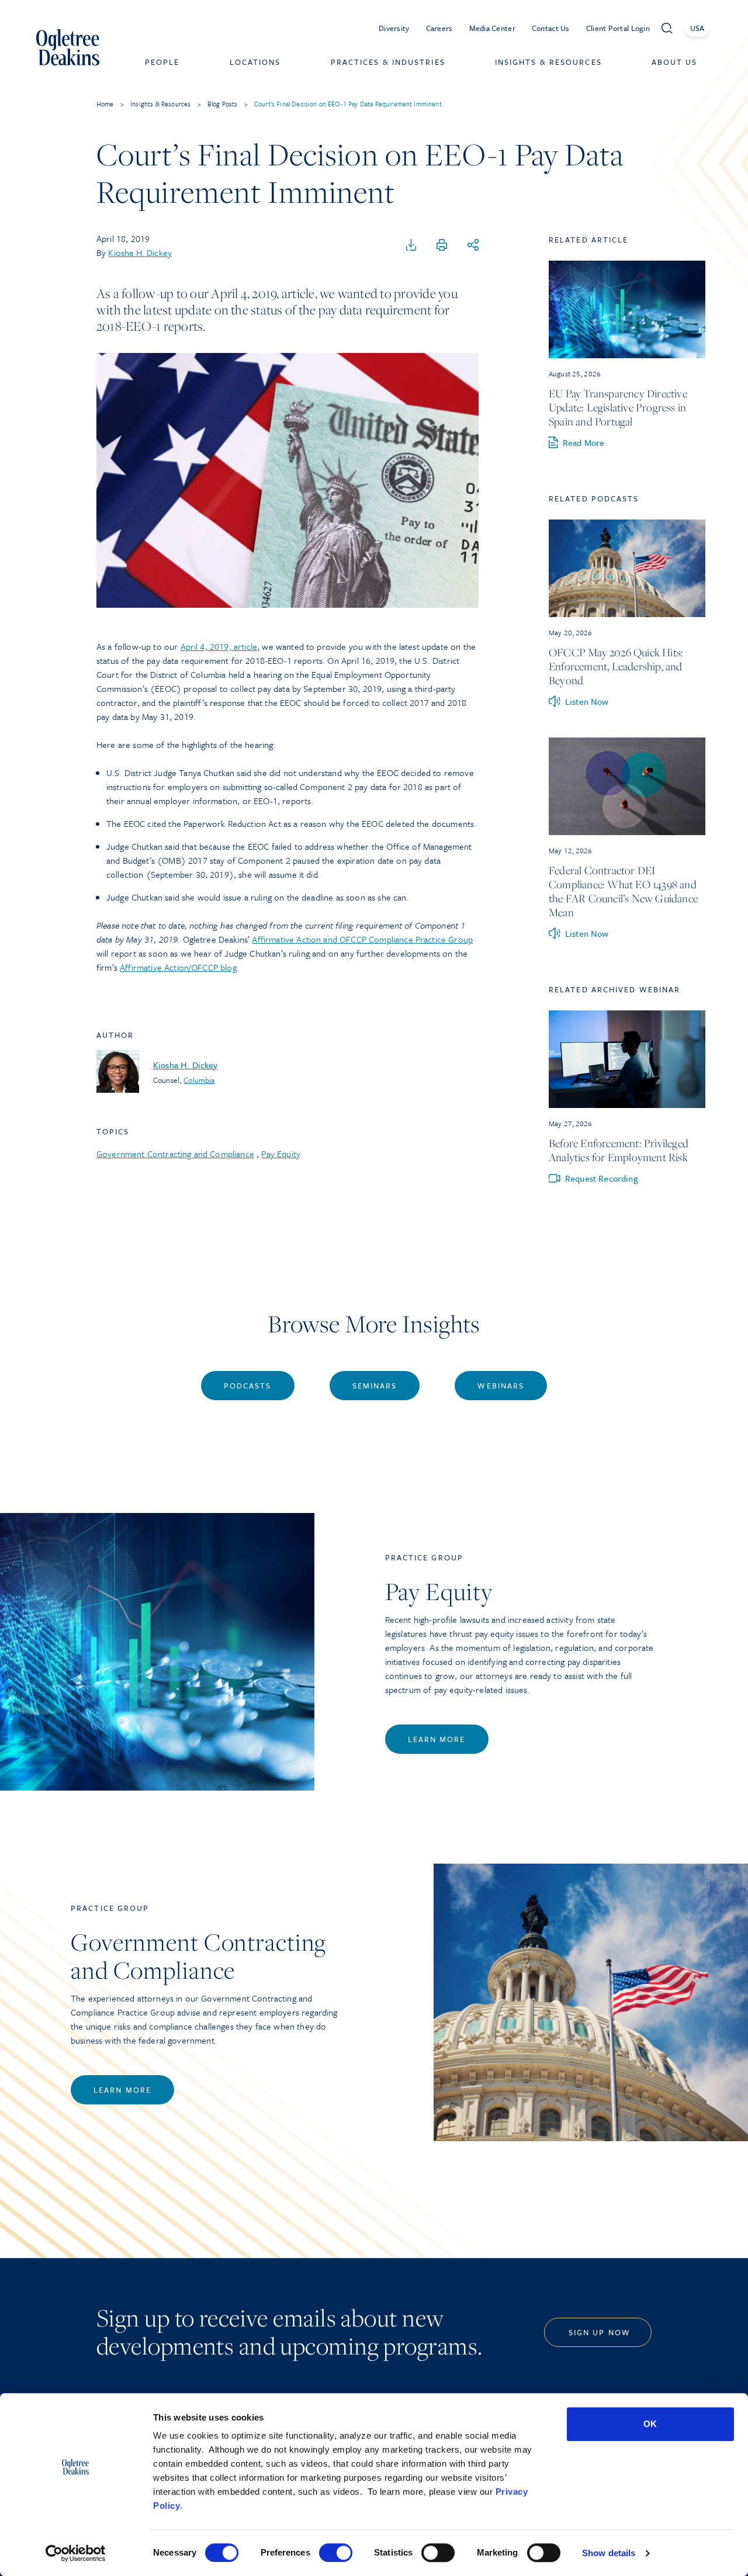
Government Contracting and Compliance (175, 1154)
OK (650, 2424)
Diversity (394, 28)
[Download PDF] (411, 245)
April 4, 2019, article (219, 646)
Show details (609, 2553)
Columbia (199, 1080)
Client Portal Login (618, 28)
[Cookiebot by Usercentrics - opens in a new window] (76, 2553)
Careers (439, 28)
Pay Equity (281, 1154)
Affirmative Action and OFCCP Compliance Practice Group (362, 939)
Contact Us (551, 28)
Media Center (492, 28)
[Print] (442, 245)
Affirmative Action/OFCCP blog (178, 967)
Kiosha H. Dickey (140, 252)
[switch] (336, 2553)
